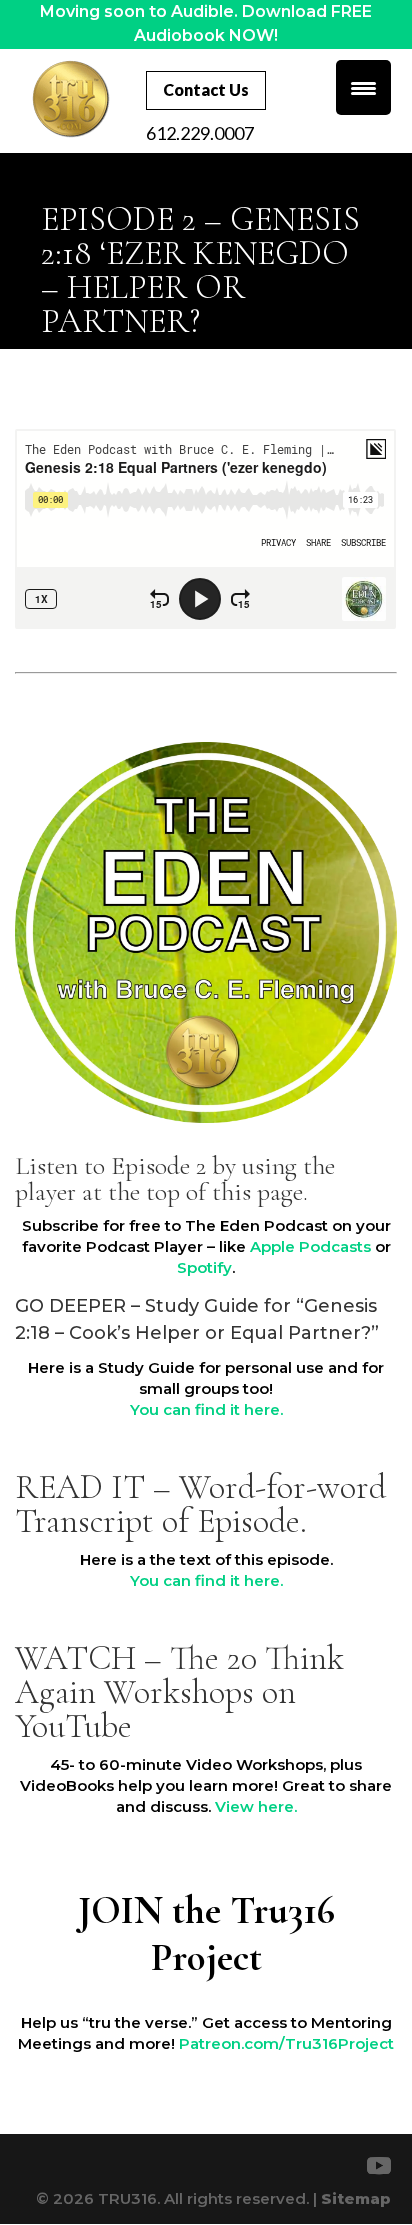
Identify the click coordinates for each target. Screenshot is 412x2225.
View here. (256, 1806)
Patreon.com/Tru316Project (286, 2043)
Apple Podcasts (310, 1246)
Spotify (204, 1267)
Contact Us (206, 89)
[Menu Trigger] (363, 87)
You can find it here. (206, 1409)
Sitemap (356, 2198)
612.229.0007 (200, 133)
